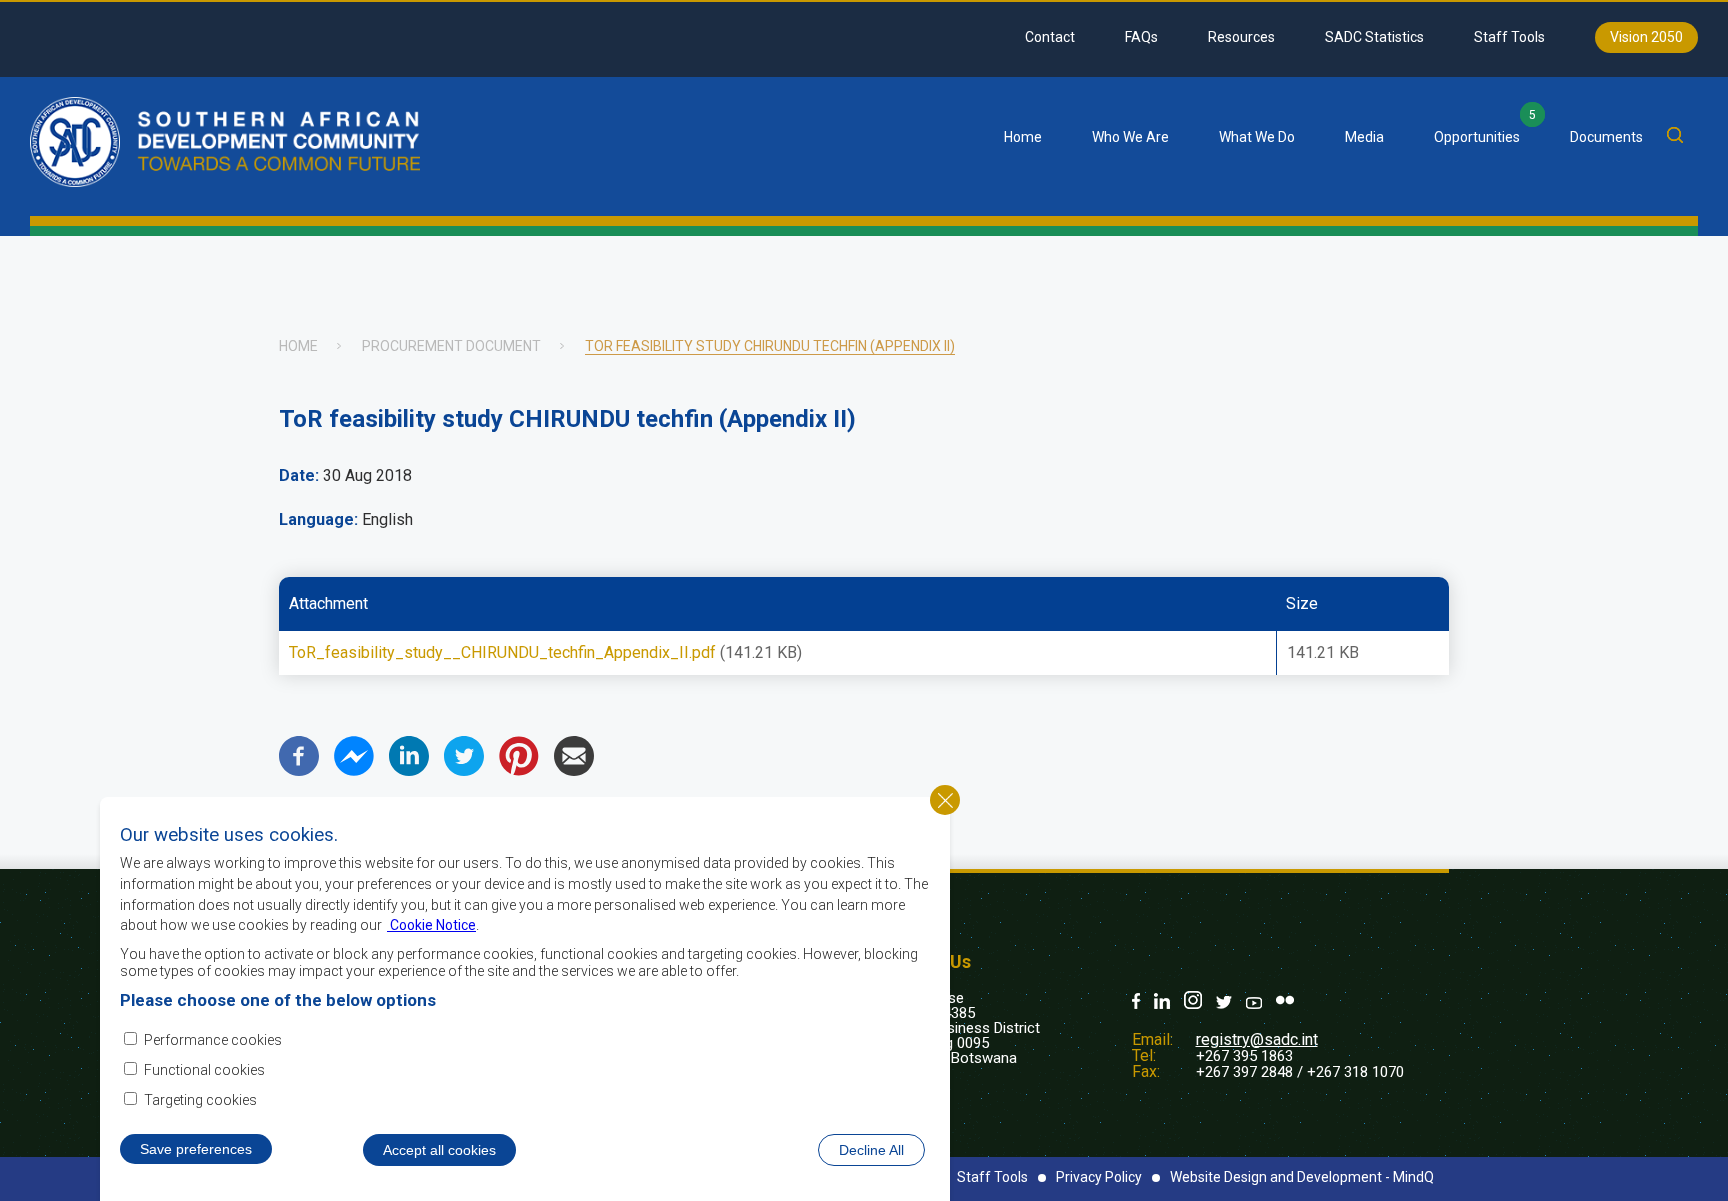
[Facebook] (299, 770)
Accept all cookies (439, 1149)
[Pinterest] (519, 770)
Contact (1050, 37)
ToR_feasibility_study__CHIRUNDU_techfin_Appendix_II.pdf (502, 652)
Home (1023, 137)
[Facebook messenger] (354, 770)
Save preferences (196, 1148)
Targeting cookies (200, 1100)
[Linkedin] (409, 770)
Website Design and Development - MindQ (1302, 1177)
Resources (1241, 37)
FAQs (1141, 37)
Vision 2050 (1646, 37)
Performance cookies (213, 1039)
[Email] (574, 770)
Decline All (871, 1149)
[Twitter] (464, 770)
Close (945, 800)
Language (316, 519)
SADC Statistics (1374, 37)
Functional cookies (204, 1070)
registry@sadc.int (1257, 1039)
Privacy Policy (1099, 1177)
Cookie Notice (431, 924)
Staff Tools (1509, 37)
